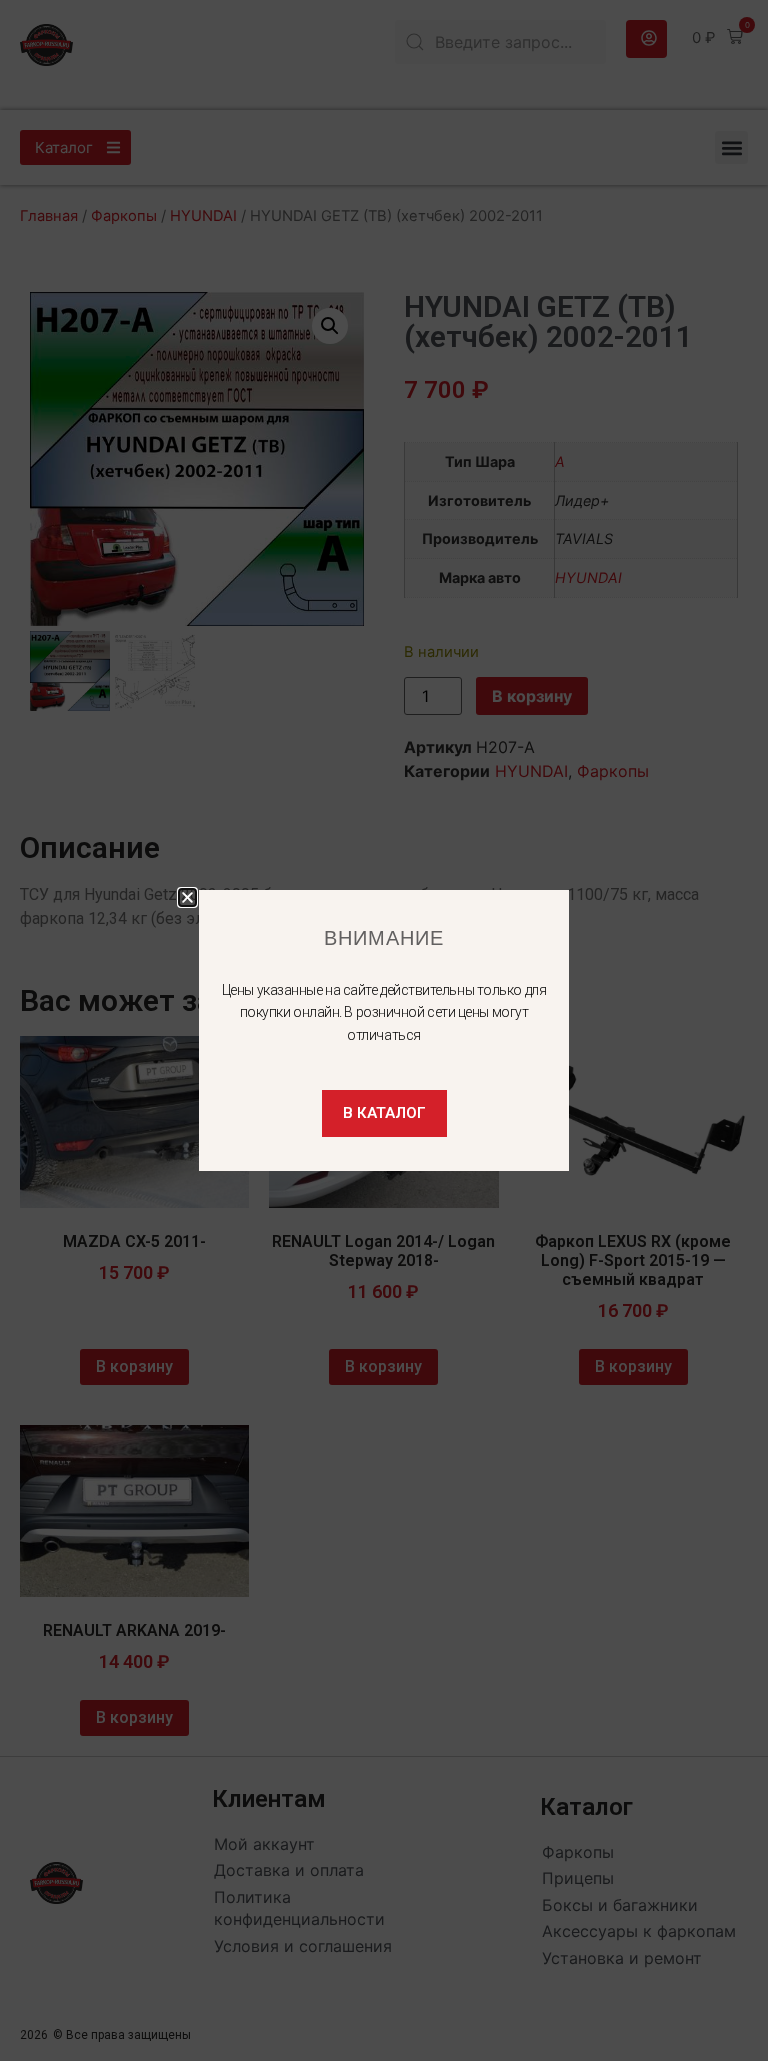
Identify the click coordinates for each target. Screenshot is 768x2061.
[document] (384, 1030)
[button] (187, 897)
